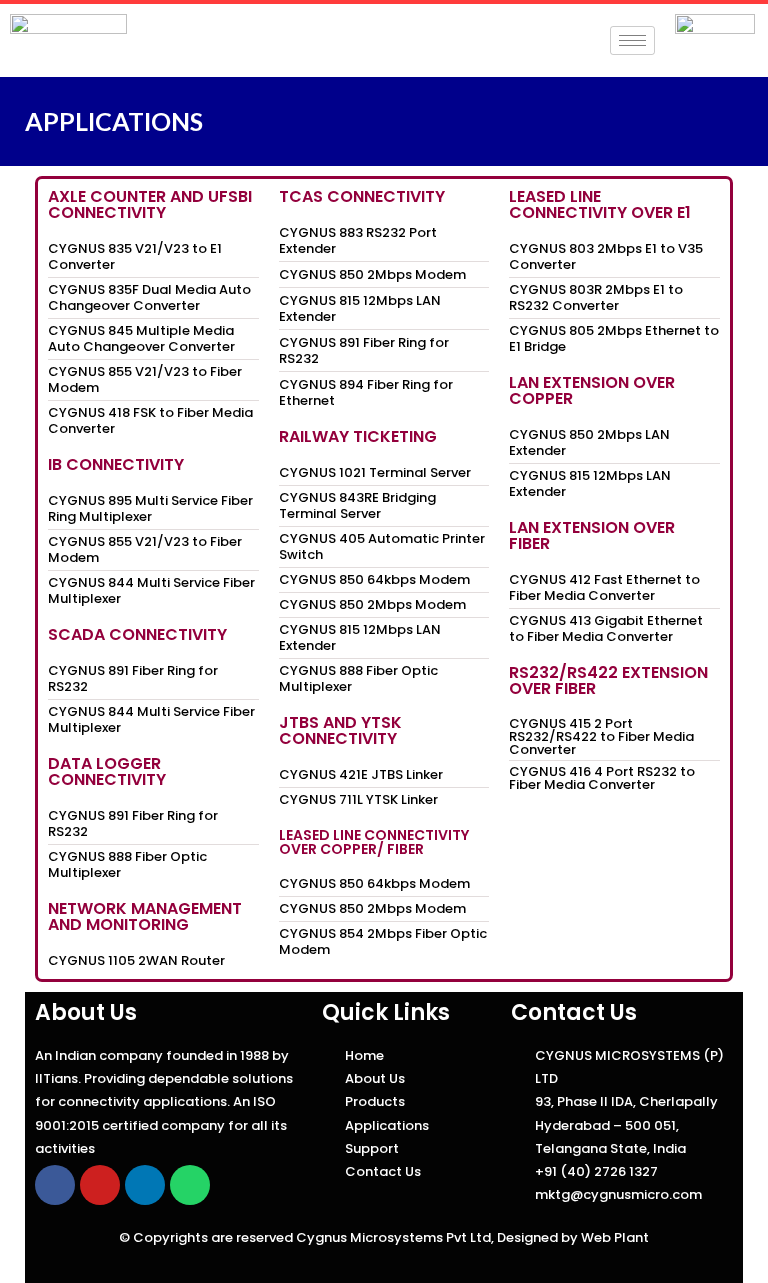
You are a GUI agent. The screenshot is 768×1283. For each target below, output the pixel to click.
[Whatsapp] (190, 1185)
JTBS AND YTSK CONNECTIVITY (340, 730)
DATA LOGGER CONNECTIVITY (107, 771)
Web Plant (615, 1237)
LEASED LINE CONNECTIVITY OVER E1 (600, 204)
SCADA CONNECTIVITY (137, 634)
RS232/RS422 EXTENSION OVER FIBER (608, 680)
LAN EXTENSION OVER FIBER (592, 535)
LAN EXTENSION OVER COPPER (592, 390)
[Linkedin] (145, 1185)
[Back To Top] (717, 1233)
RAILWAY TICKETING (358, 436)
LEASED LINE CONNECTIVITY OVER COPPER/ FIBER (374, 842)
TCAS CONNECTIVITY (362, 196)
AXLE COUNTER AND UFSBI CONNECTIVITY (150, 204)
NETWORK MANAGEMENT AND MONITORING (145, 916)
